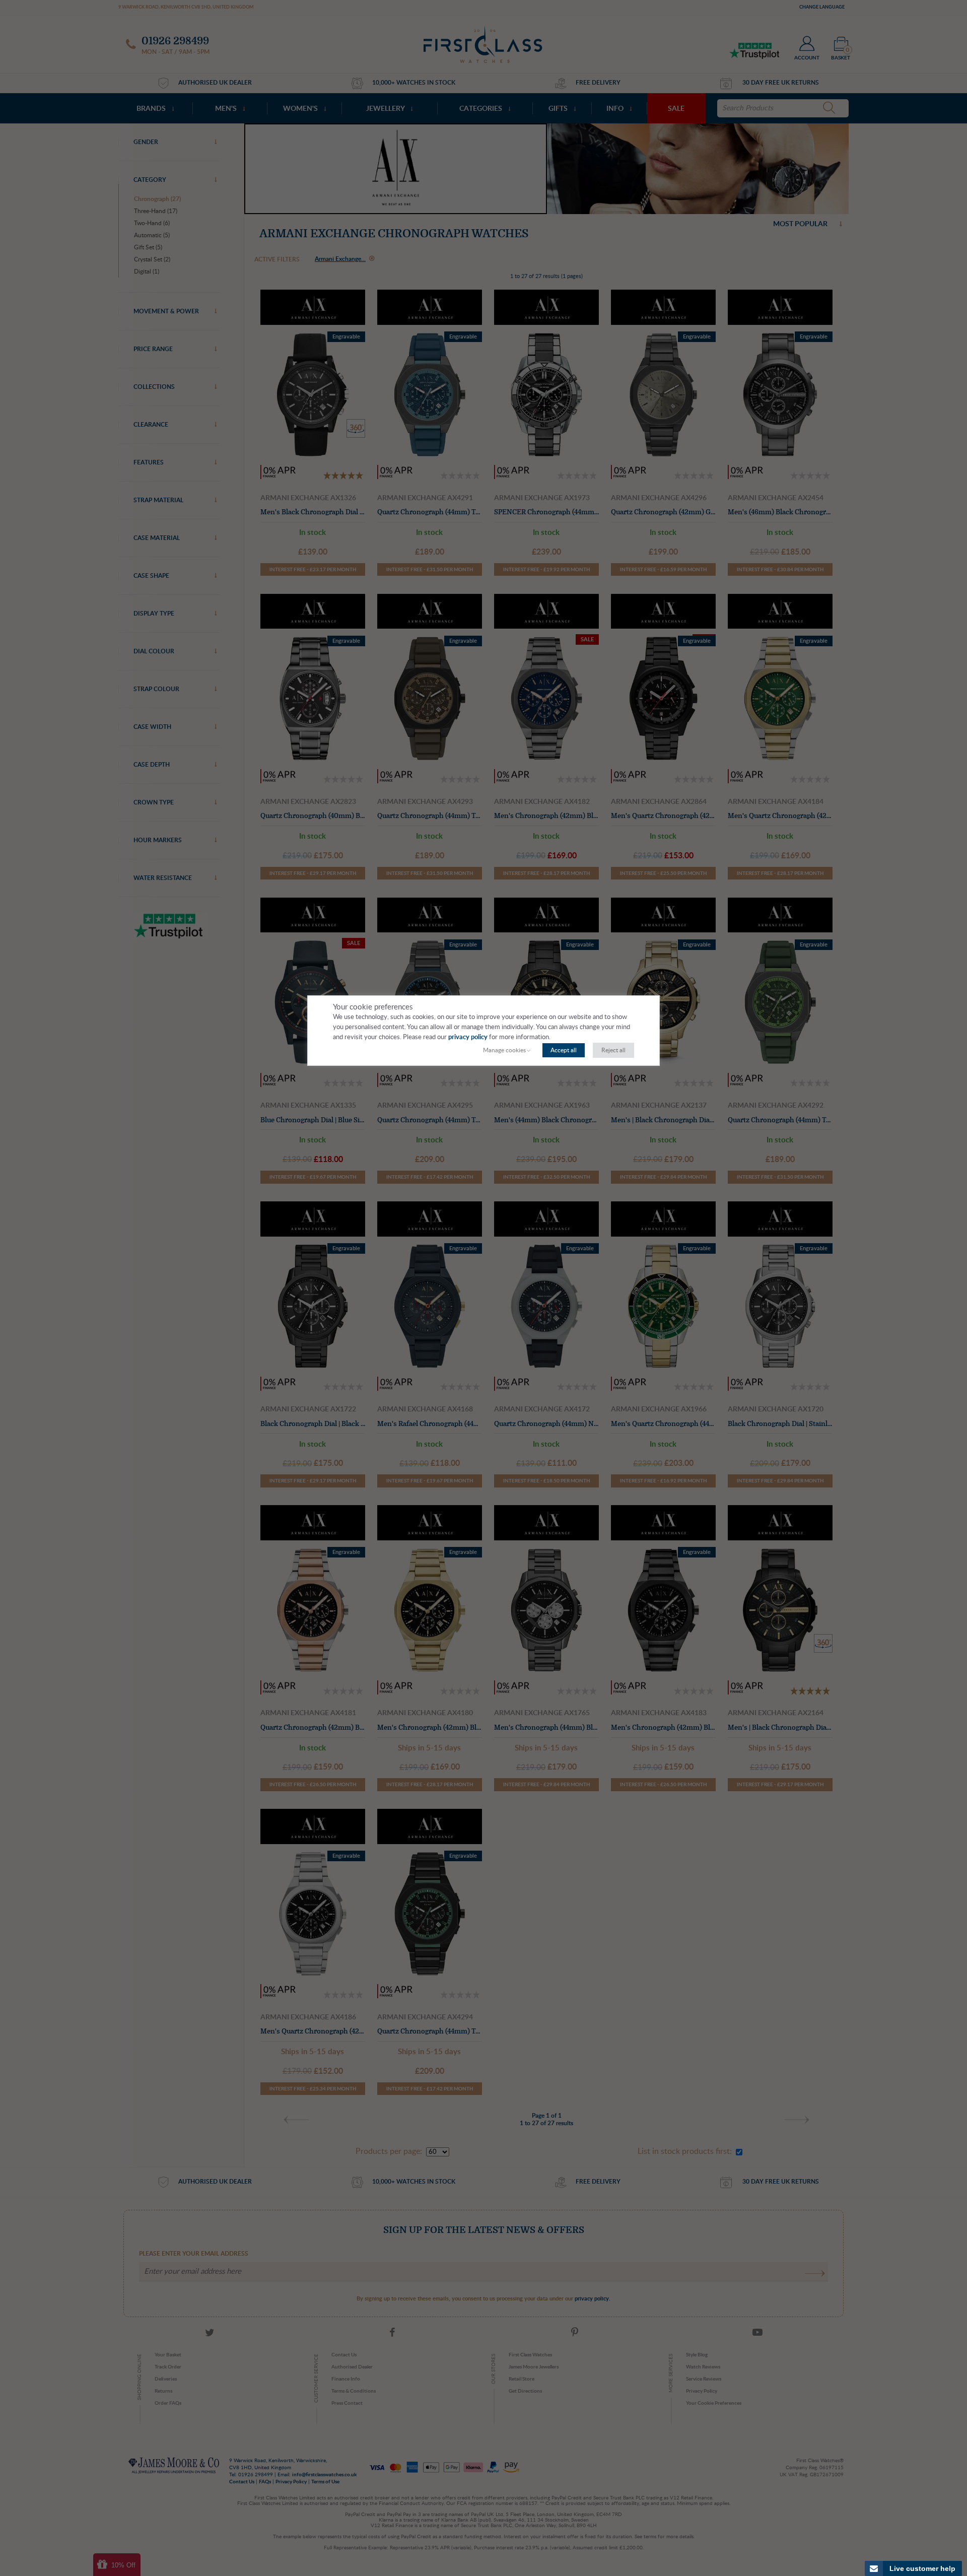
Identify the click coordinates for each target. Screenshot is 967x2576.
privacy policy (468, 1037)
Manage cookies (504, 1050)
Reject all (613, 1050)
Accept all (564, 1050)
